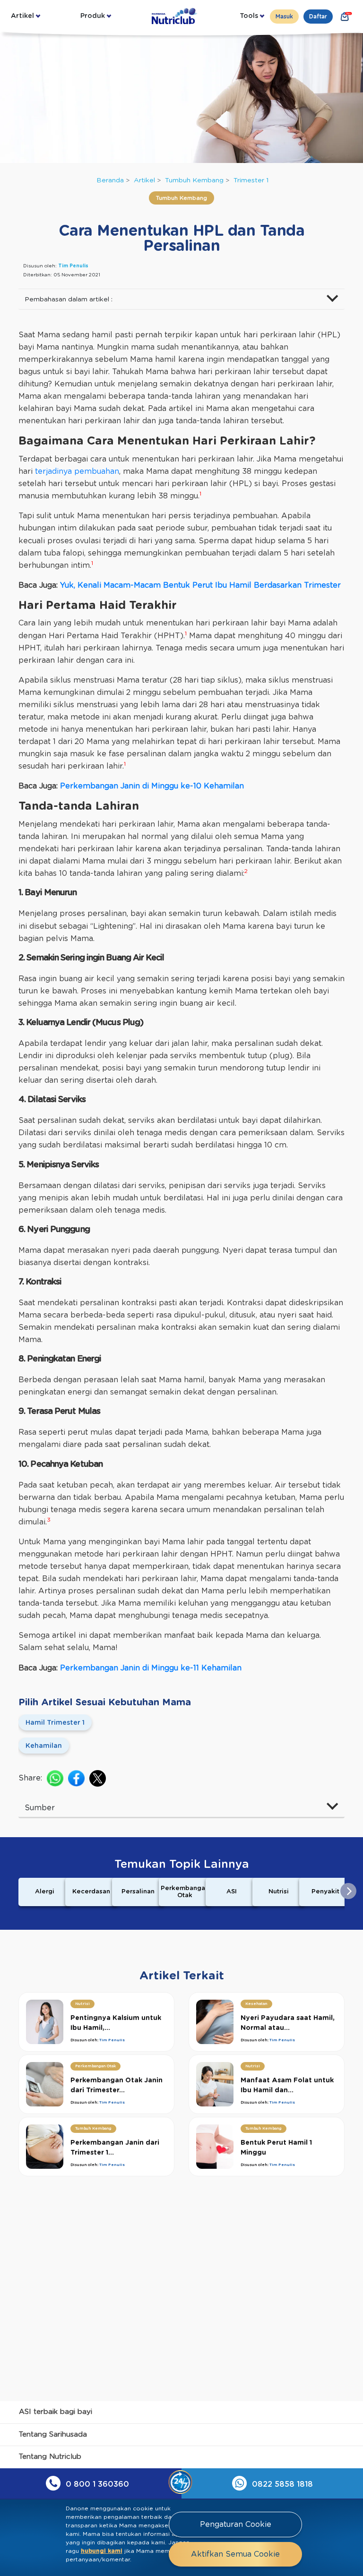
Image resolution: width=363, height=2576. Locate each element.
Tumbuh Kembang (194, 180)
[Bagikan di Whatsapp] (55, 1778)
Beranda (110, 180)
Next (348, 1891)
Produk (93, 16)
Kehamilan (44, 1746)
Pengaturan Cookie (236, 2525)
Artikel (22, 16)
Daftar (318, 17)
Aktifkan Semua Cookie (235, 2554)
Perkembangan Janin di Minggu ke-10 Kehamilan (152, 786)
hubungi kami (102, 2551)
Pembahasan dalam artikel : (69, 300)
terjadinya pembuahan (77, 471)
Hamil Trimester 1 (55, 1723)
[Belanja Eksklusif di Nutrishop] (345, 17)
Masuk (284, 17)
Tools (249, 16)
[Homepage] (175, 16)
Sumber (40, 1808)
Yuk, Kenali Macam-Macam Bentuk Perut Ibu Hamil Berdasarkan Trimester (200, 585)
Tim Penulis (73, 266)
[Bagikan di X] (98, 1778)
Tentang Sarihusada (53, 2435)
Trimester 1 (251, 180)
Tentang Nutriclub (50, 2457)
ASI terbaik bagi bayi (56, 2412)
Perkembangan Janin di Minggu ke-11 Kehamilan (151, 1668)
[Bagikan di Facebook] (76, 1778)
